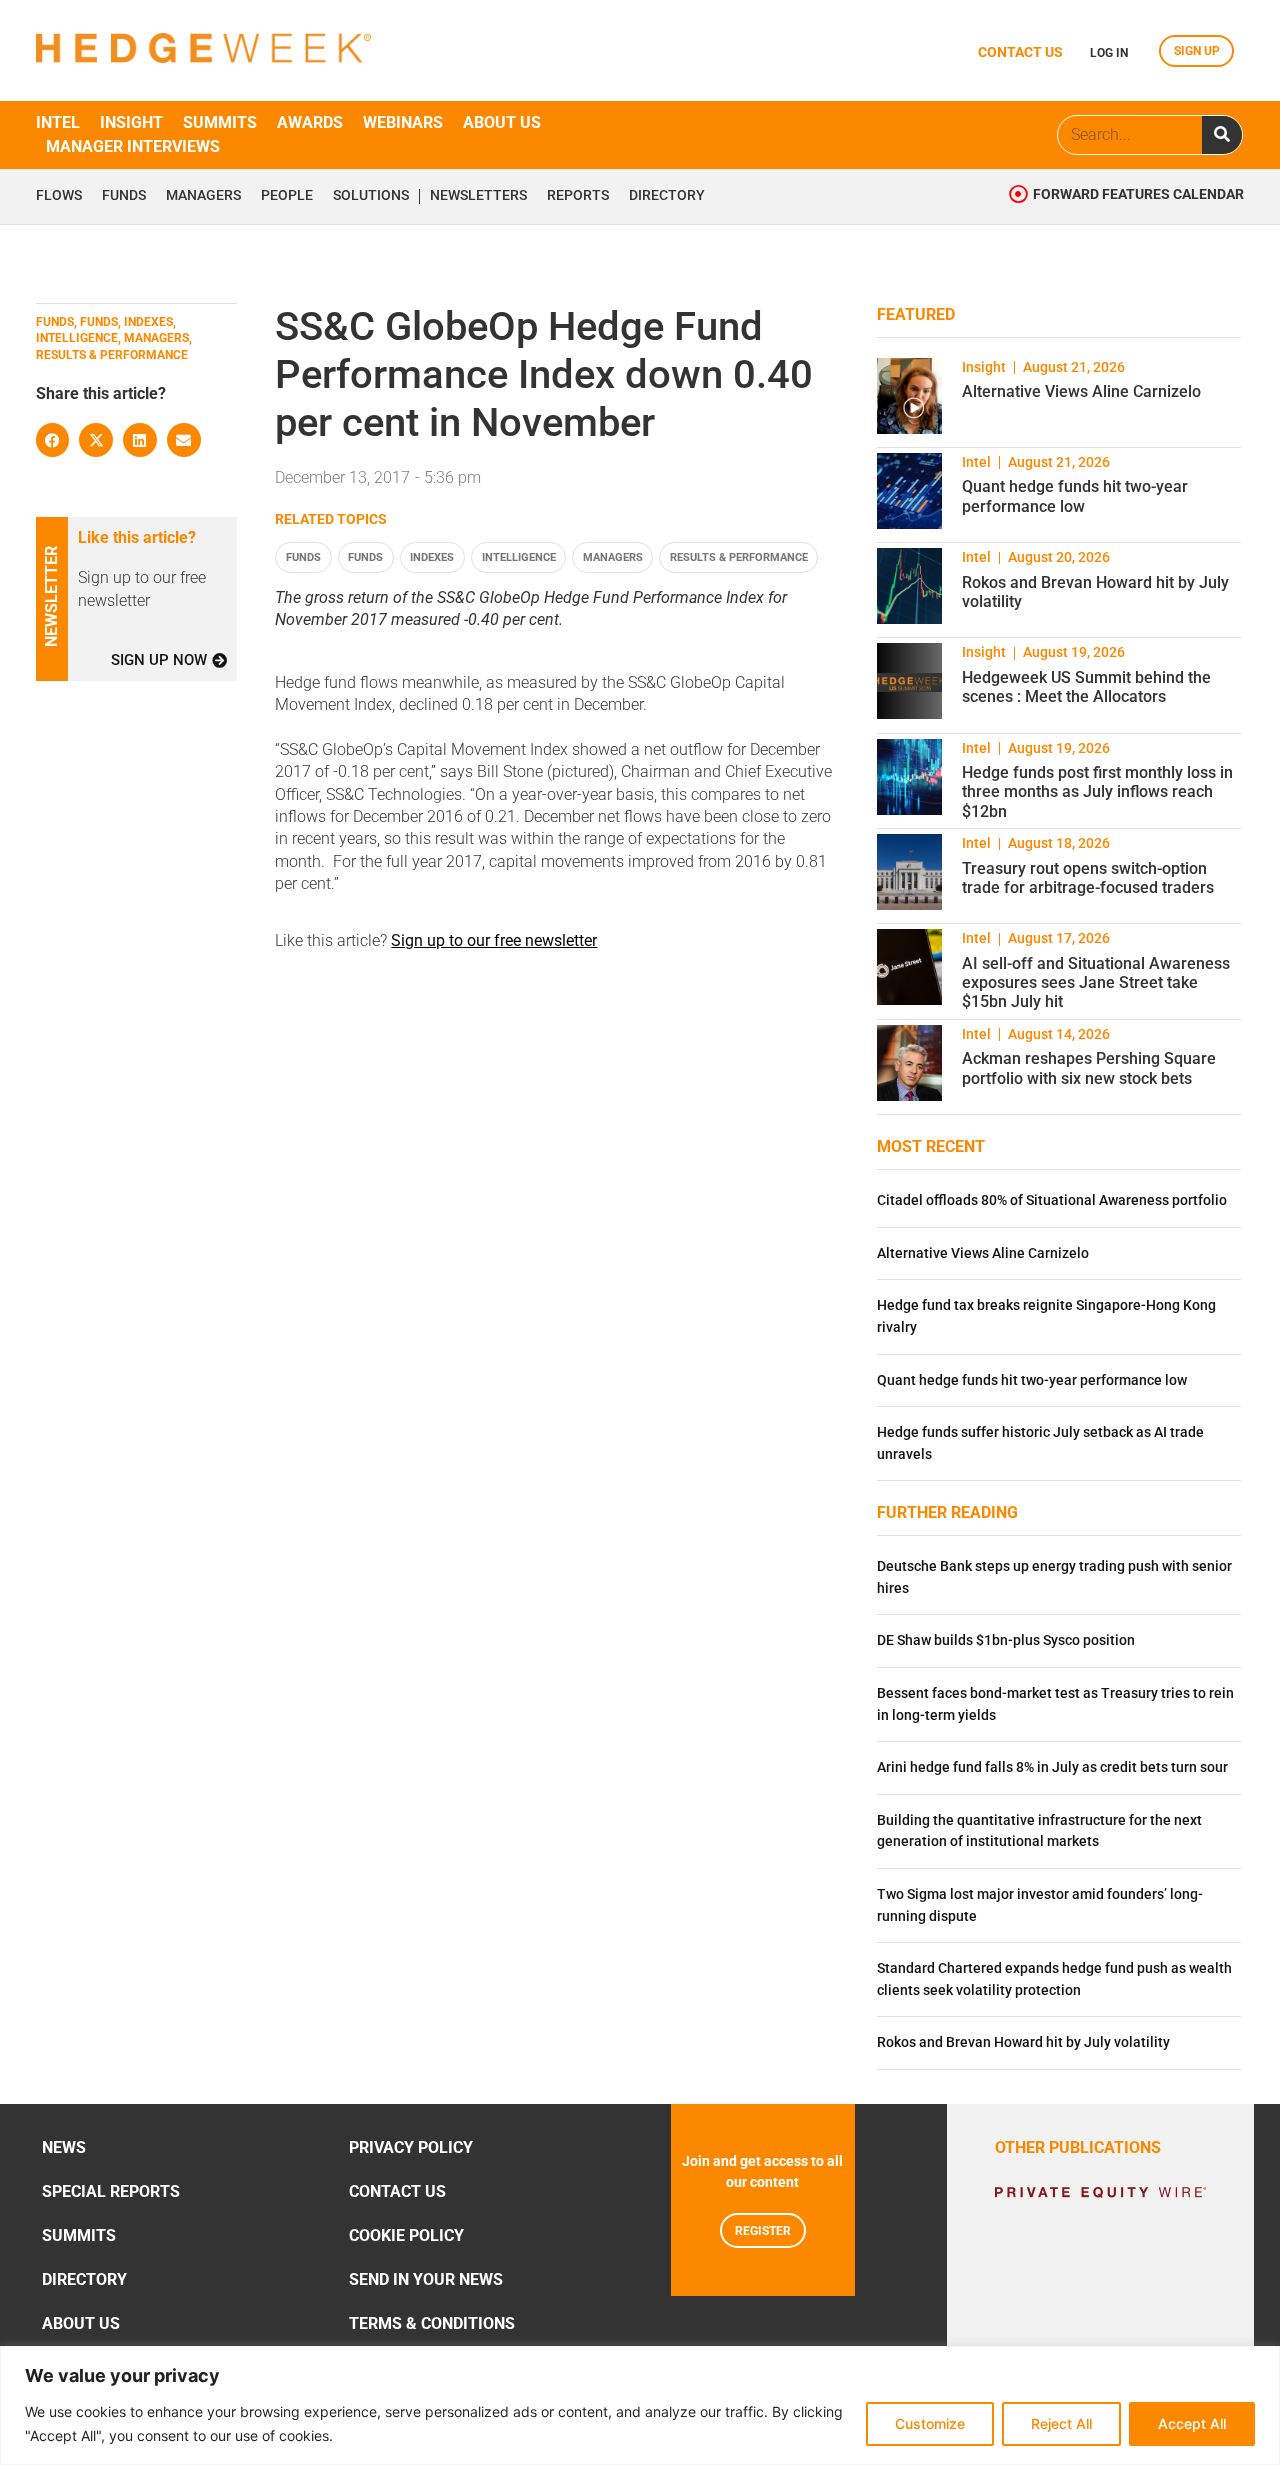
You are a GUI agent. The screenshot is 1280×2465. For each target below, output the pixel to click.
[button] (53, 440)
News (64, 2147)
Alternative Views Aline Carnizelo (1081, 391)
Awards (310, 122)
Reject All (1061, 2423)
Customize (930, 2423)
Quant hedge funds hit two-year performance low (1075, 496)
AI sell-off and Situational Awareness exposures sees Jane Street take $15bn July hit (1096, 982)
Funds (124, 196)
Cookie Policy (406, 2235)
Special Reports (111, 2191)
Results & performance (739, 557)
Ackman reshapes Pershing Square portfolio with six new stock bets (1089, 1068)
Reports (578, 196)
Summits (220, 122)
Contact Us (397, 2191)
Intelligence (519, 557)
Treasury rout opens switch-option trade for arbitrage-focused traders (1088, 878)
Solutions (371, 196)
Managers (203, 196)
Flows (59, 196)
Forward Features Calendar (1138, 194)
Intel (58, 122)
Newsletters (478, 196)
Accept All (1192, 2423)
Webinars (403, 122)
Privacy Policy (411, 2147)
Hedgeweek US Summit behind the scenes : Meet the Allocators (1086, 687)
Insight (131, 122)
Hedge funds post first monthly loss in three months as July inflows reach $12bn (1097, 791)
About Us (81, 2323)
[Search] (1222, 135)
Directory (667, 196)
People (287, 196)
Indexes (432, 557)
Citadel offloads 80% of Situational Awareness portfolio (1052, 1200)
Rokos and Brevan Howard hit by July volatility (1023, 2042)
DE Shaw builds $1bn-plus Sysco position (1006, 1640)
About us (502, 122)
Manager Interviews (133, 146)
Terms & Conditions (432, 2323)
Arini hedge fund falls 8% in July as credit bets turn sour (1052, 1767)
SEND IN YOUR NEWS (426, 2279)
